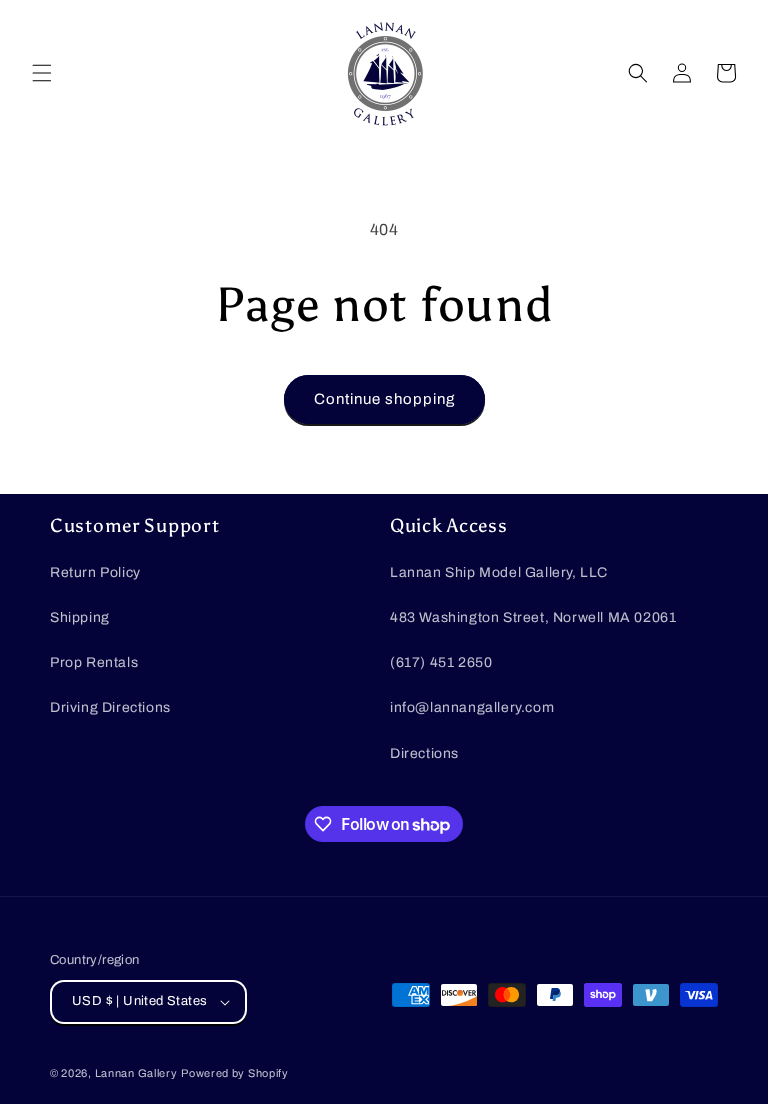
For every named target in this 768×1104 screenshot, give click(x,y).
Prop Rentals (94, 662)
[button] (42, 73)
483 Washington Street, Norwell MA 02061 (533, 617)
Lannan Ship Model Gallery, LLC (499, 572)
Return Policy (95, 572)
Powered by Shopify (235, 1073)
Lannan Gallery (136, 1073)
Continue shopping (384, 399)
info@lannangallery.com (472, 707)
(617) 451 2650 (441, 662)
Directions (424, 753)
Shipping (80, 617)
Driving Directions (110, 707)
